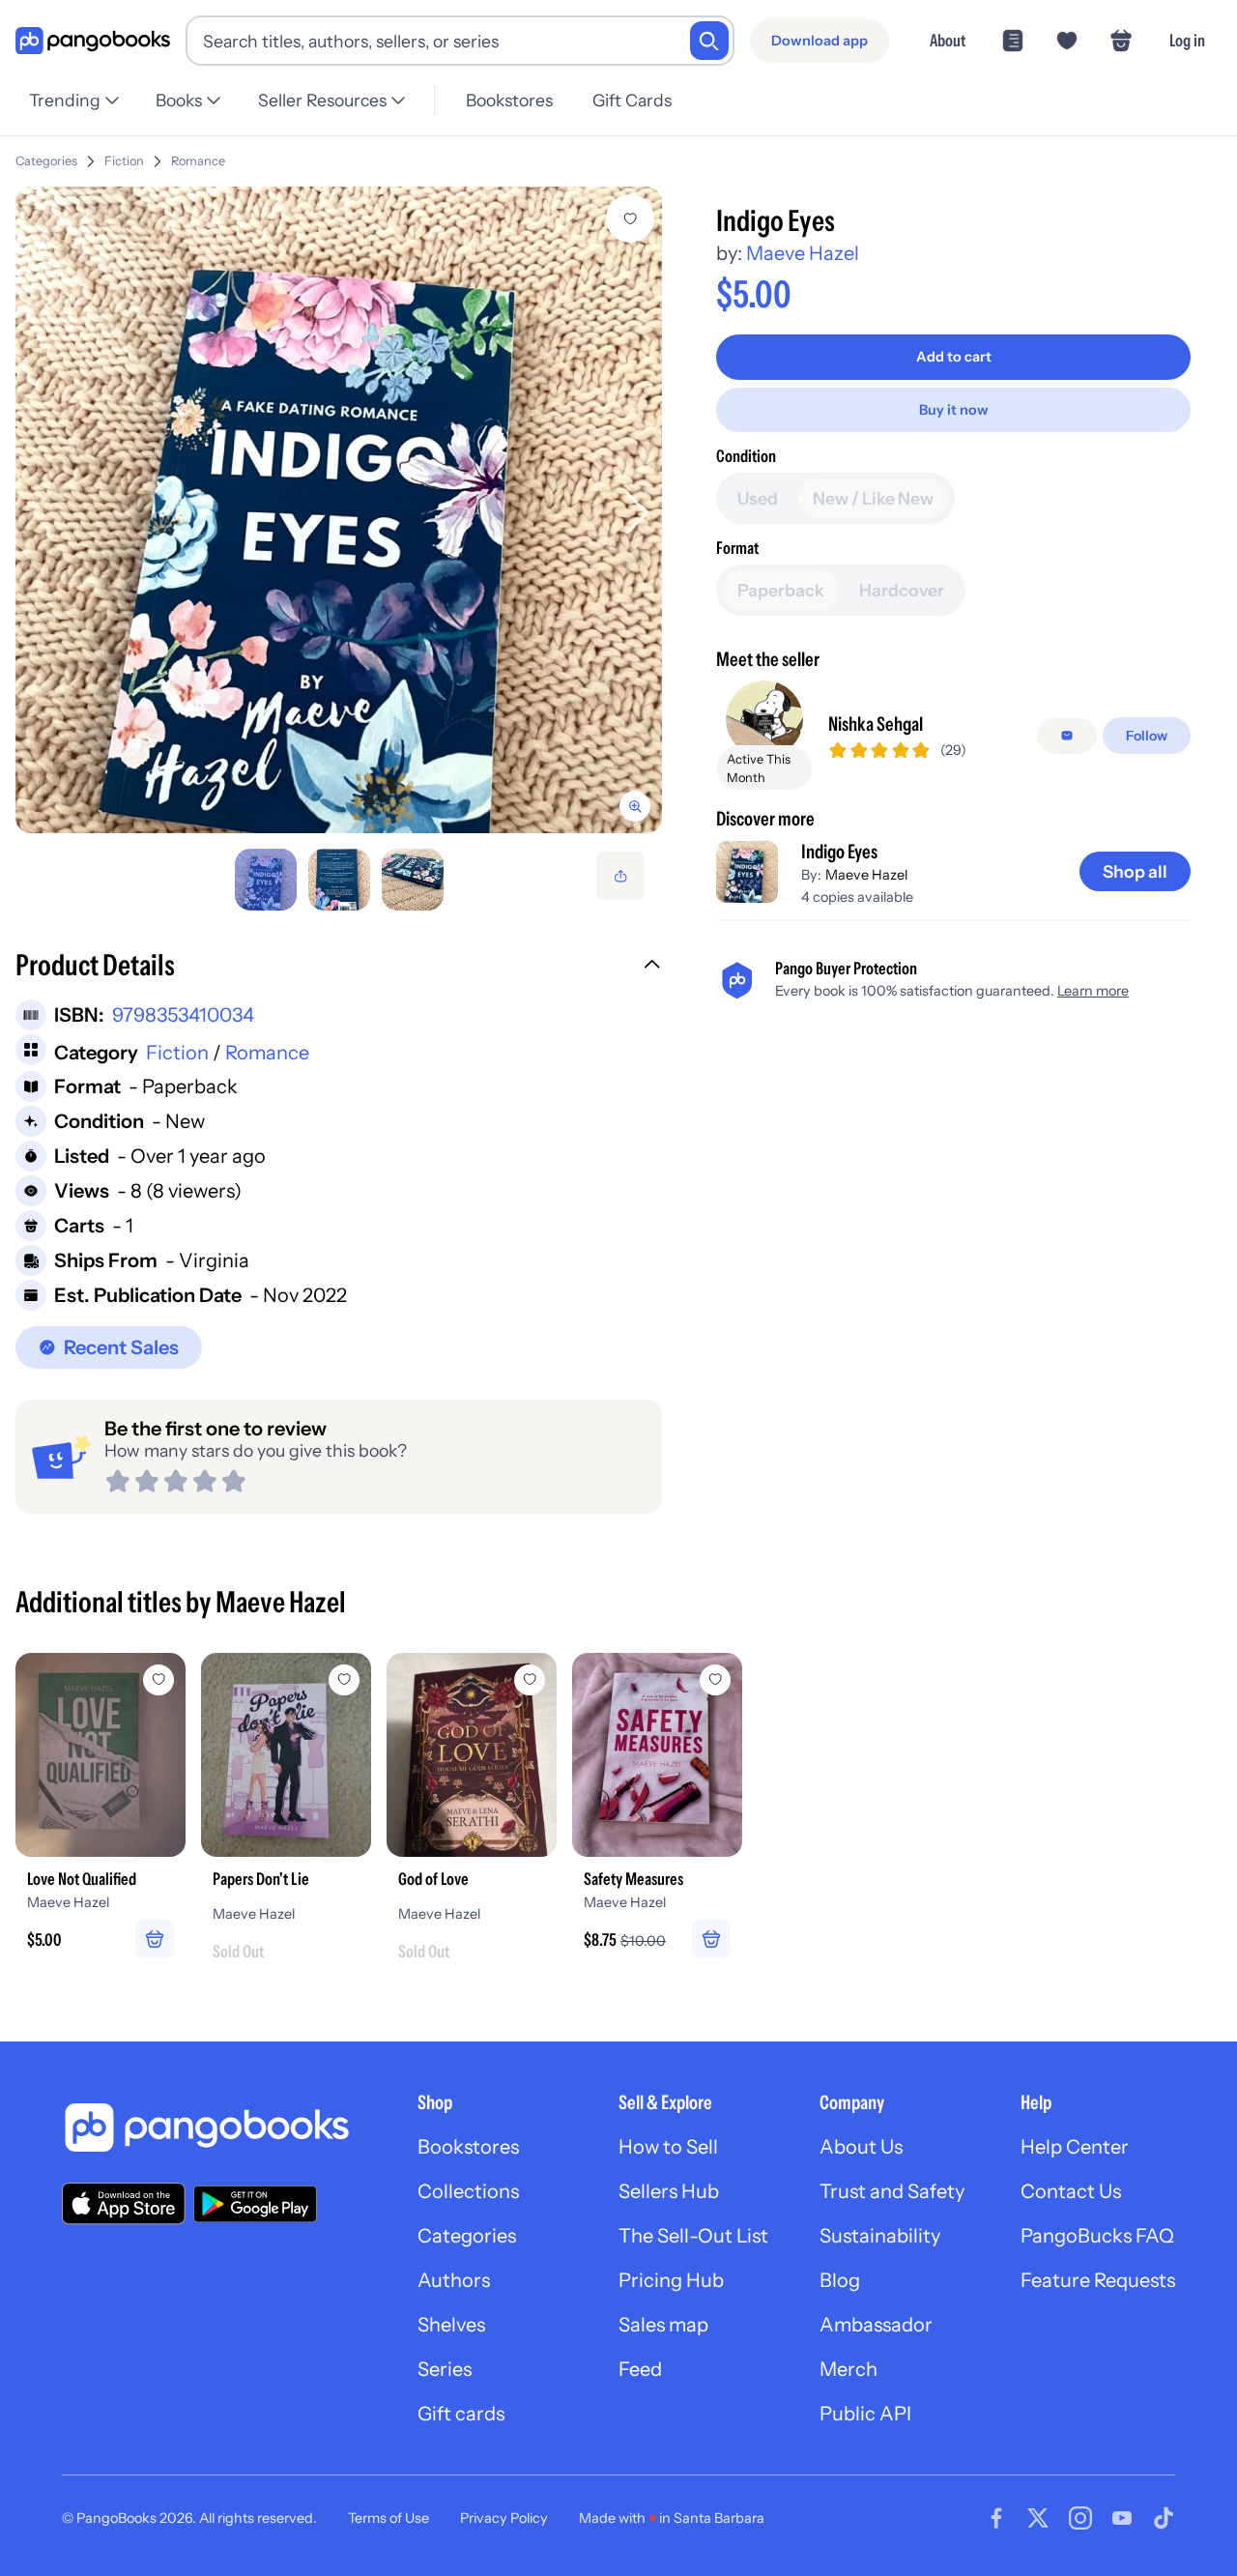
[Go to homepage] (93, 41)
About (948, 40)
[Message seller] (1067, 736)
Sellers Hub (669, 2191)
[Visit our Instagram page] (1080, 2518)
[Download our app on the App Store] (124, 2203)
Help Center (1075, 2147)
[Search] (709, 41)
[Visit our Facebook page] (996, 2518)
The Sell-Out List (693, 2236)
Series (445, 2369)
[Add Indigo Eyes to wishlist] (630, 218)
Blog (840, 2280)
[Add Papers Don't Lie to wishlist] (344, 1680)
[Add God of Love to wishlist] (530, 1680)
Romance (198, 161)
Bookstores (509, 100)
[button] (339, 968)
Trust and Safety (892, 2191)
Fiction (124, 161)
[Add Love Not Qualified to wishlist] (158, 1680)
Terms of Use (388, 2518)
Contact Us (1071, 2191)
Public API (865, 2414)
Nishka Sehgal (876, 724)
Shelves (451, 2325)
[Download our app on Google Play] (255, 2204)
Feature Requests (1098, 2280)
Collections (468, 2191)
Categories (46, 161)
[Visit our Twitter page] (1038, 2518)
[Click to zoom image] (339, 510)
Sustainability (880, 2236)
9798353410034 (183, 1015)
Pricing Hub (671, 2280)
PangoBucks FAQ (1097, 2236)
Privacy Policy (504, 2518)
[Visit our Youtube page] (1122, 2518)
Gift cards (461, 2414)
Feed (640, 2369)
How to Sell (668, 2147)
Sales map (663, 2325)
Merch (849, 2369)
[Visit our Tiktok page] (1164, 2518)
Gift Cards (632, 100)
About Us (861, 2147)
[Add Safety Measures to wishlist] (715, 1680)
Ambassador (876, 2325)
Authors (454, 2280)
